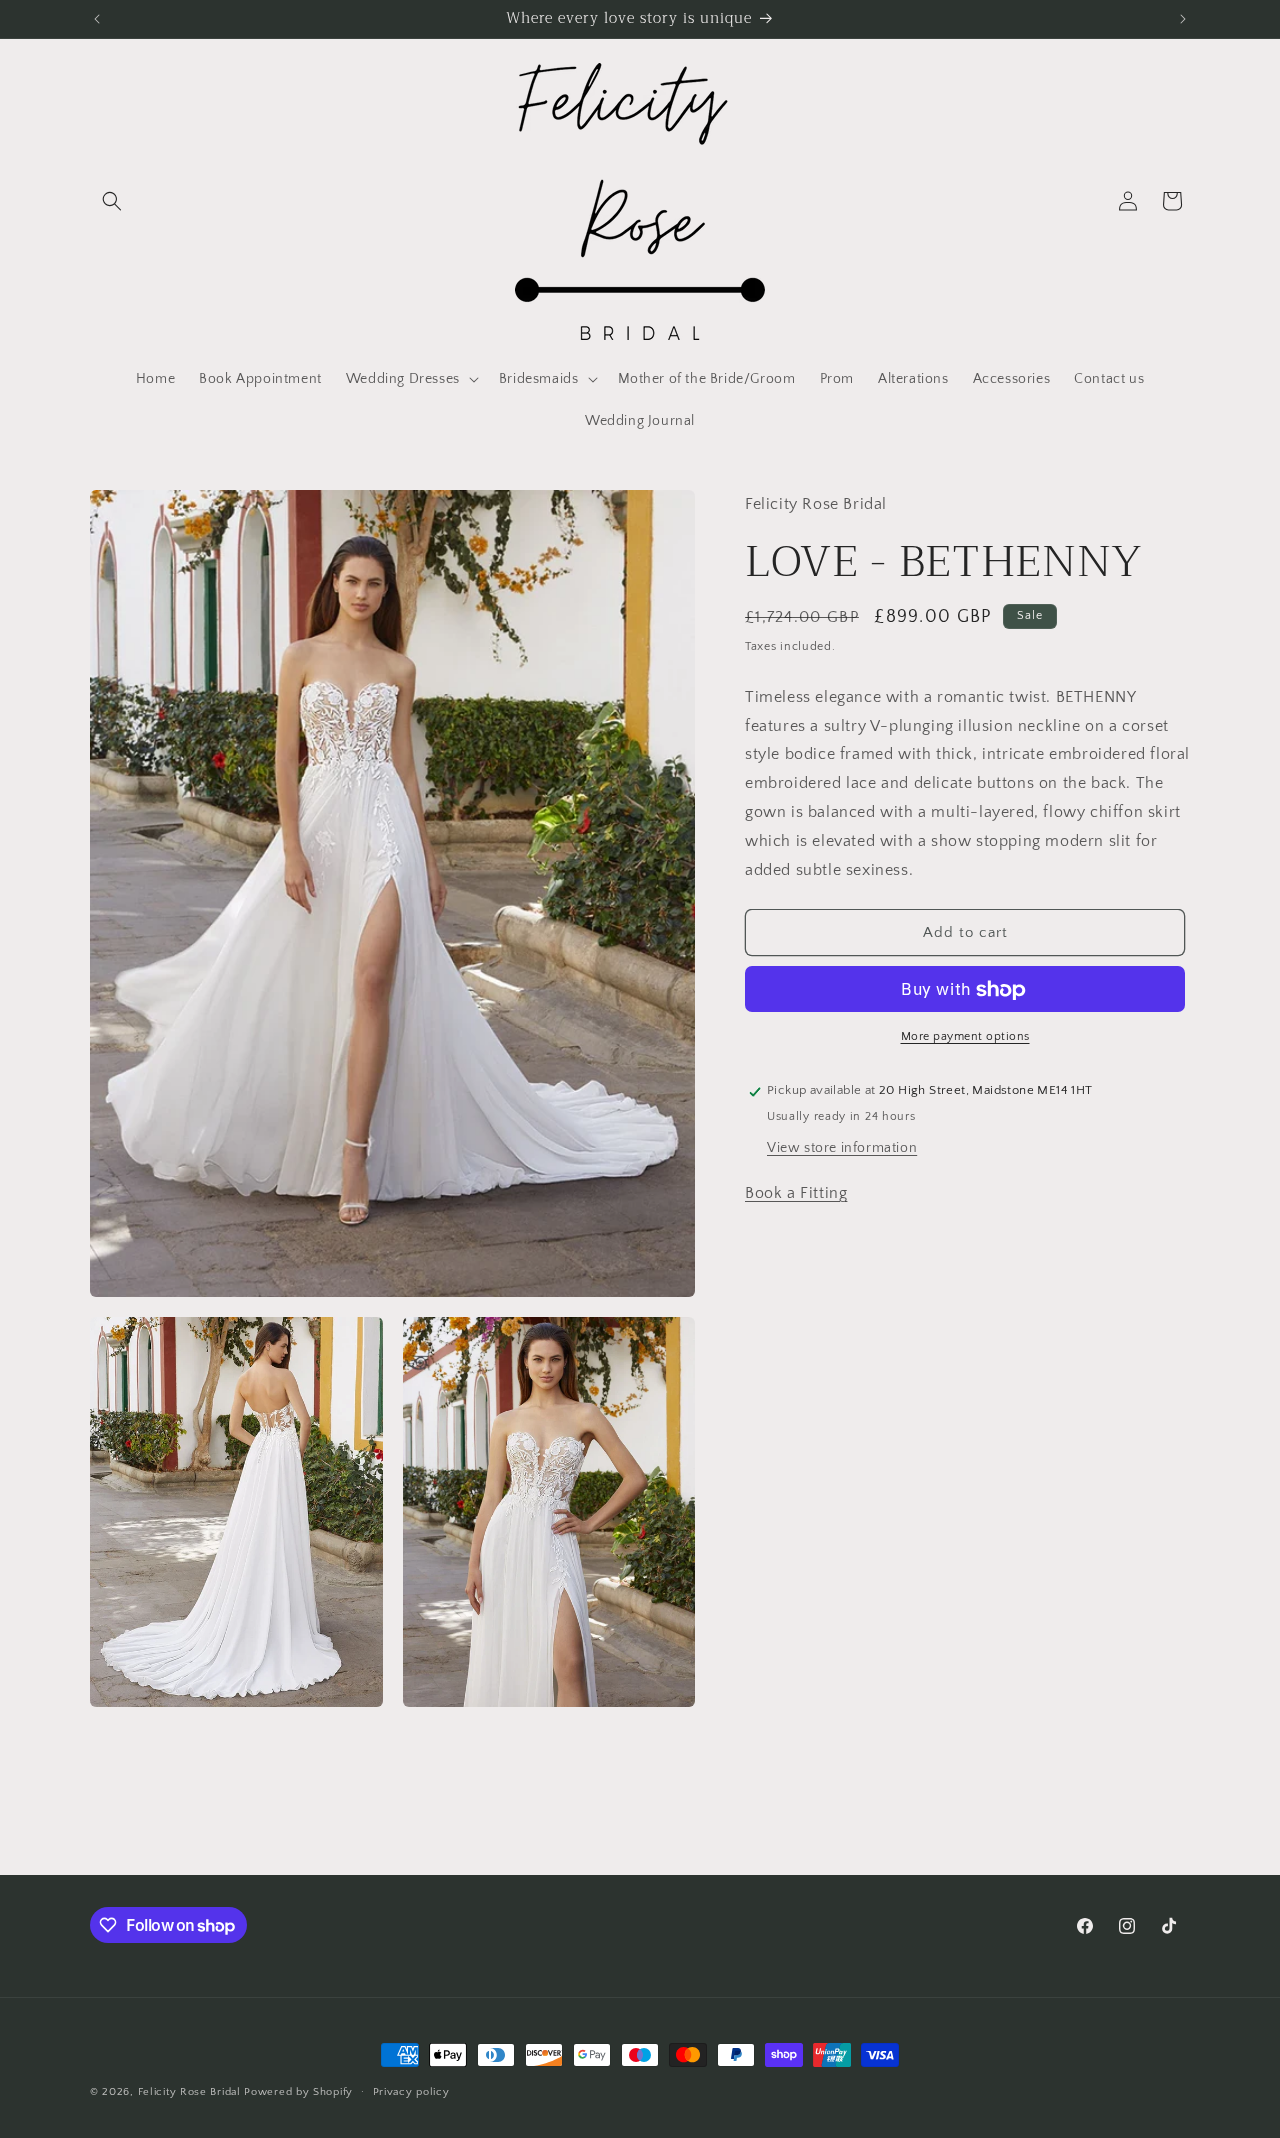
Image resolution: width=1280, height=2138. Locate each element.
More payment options (965, 1037)
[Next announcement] (1183, 19)
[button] (112, 201)
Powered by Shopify (298, 2092)
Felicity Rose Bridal (189, 2092)
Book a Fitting (796, 1194)
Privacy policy (411, 2092)
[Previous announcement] (97, 19)
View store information (842, 1149)
